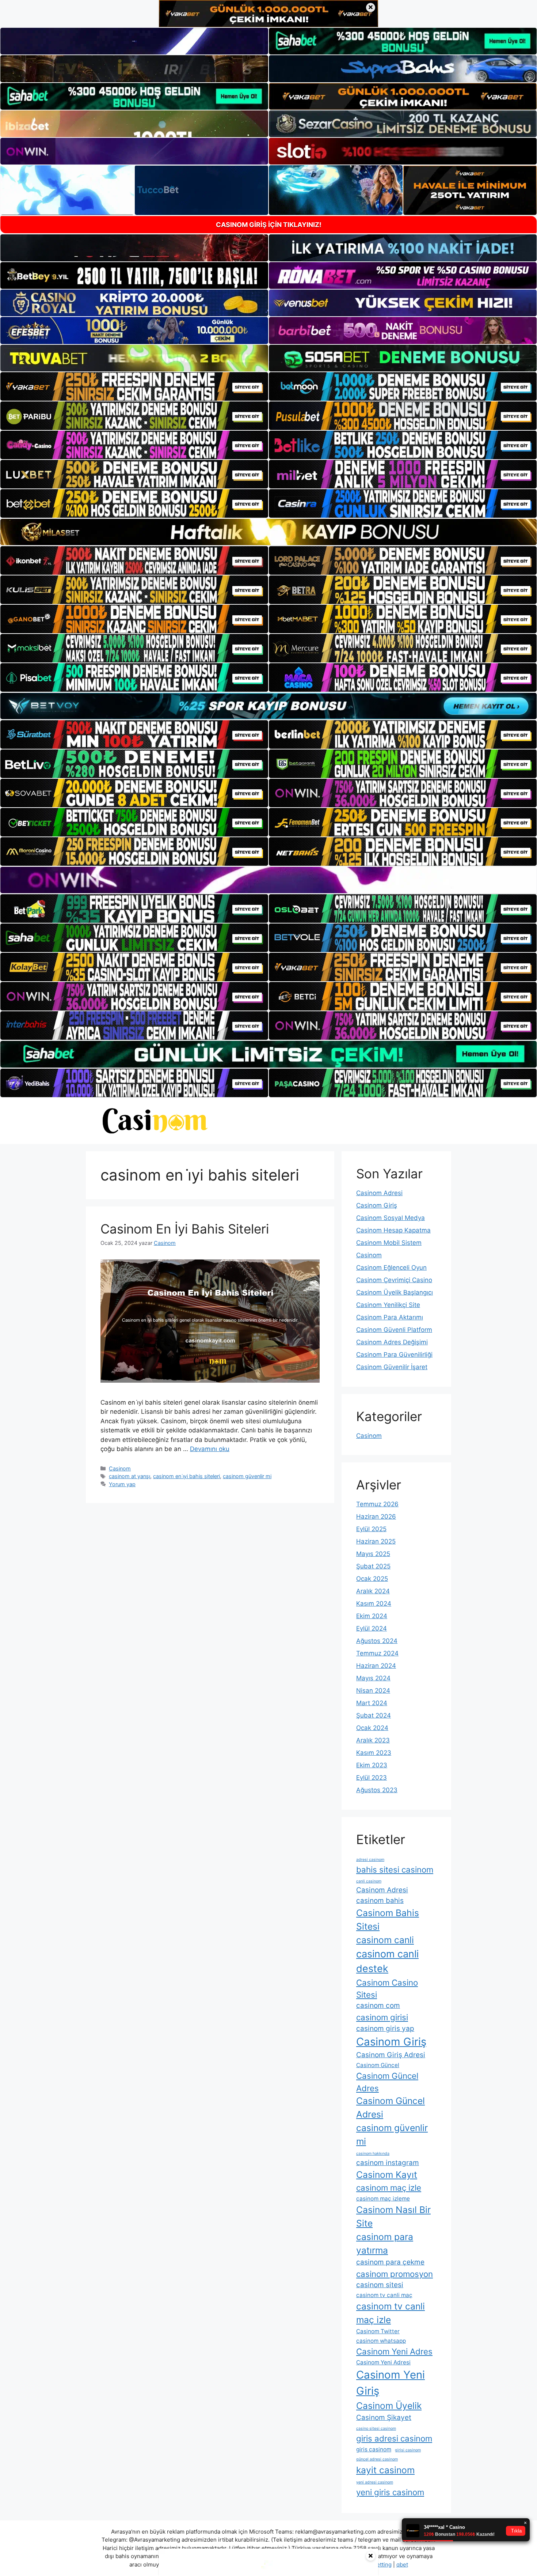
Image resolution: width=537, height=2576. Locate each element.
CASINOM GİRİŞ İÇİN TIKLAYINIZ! (269, 225)
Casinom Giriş (377, 1205)
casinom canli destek (387, 1961)
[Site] (134, 386)
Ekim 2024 (372, 1616)
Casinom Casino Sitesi (387, 1988)
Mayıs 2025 (373, 1554)
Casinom (120, 1468)
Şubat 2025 (373, 1566)
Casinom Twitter (378, 2331)
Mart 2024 (372, 1703)
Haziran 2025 (376, 1541)
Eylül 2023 (372, 1778)
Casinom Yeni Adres (394, 2351)
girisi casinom (408, 2450)
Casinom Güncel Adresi (391, 2107)
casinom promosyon (395, 2274)
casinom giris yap (385, 2029)
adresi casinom (370, 1860)
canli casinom (369, 1881)
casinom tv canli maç (384, 2295)
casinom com (378, 2005)
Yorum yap (122, 1484)
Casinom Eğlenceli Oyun (391, 1268)
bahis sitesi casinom (395, 1869)
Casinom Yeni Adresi (383, 2362)
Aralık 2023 (373, 1740)
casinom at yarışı (130, 1476)
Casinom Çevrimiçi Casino (394, 1280)
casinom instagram (388, 2163)
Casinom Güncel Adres (387, 2082)
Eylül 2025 (371, 1529)
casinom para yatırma (385, 2243)
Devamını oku (210, 1449)
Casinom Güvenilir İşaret (392, 1367)
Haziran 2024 (376, 1666)
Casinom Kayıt (387, 2175)
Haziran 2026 (376, 1516)
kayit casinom (385, 2470)
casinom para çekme (390, 2262)
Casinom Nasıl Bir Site (393, 2216)
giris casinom (374, 2449)
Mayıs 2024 (373, 1678)
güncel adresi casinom (377, 2459)
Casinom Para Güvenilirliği (394, 1355)
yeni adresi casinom (375, 2482)
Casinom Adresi (379, 1193)
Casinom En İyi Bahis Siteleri (185, 1229)
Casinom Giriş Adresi (391, 2055)
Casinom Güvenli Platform (394, 1330)
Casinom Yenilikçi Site (388, 1305)
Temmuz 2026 (377, 1504)
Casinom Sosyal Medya (391, 1218)
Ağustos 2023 (377, 1790)
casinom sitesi (380, 2285)
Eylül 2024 (372, 1628)
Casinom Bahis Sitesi (388, 1920)
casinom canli (385, 1940)
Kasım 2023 (374, 1753)
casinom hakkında (373, 2154)
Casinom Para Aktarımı (390, 1317)
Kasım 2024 (374, 1604)
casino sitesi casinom (376, 2428)
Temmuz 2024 (377, 1653)
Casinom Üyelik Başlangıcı (395, 1292)
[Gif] (268, 532)
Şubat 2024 (374, 1715)
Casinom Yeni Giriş (391, 2383)
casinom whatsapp (381, 2341)
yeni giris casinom (390, 2492)
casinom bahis (380, 1901)
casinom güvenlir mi (247, 1476)
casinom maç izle (389, 2188)
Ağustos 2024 (377, 1641)
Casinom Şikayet (384, 2418)
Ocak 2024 (372, 1728)
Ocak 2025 (372, 1579)
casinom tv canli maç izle (391, 2313)
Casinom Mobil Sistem (389, 1243)
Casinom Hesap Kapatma (393, 1230)
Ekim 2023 (372, 1765)
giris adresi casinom (394, 2438)
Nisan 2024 (373, 1691)
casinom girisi (382, 2017)
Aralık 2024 (373, 1591)
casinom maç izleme (383, 2199)
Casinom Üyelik (389, 2406)
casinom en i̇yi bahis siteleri (186, 1476)
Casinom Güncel (378, 2065)
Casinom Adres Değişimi (392, 1342)
